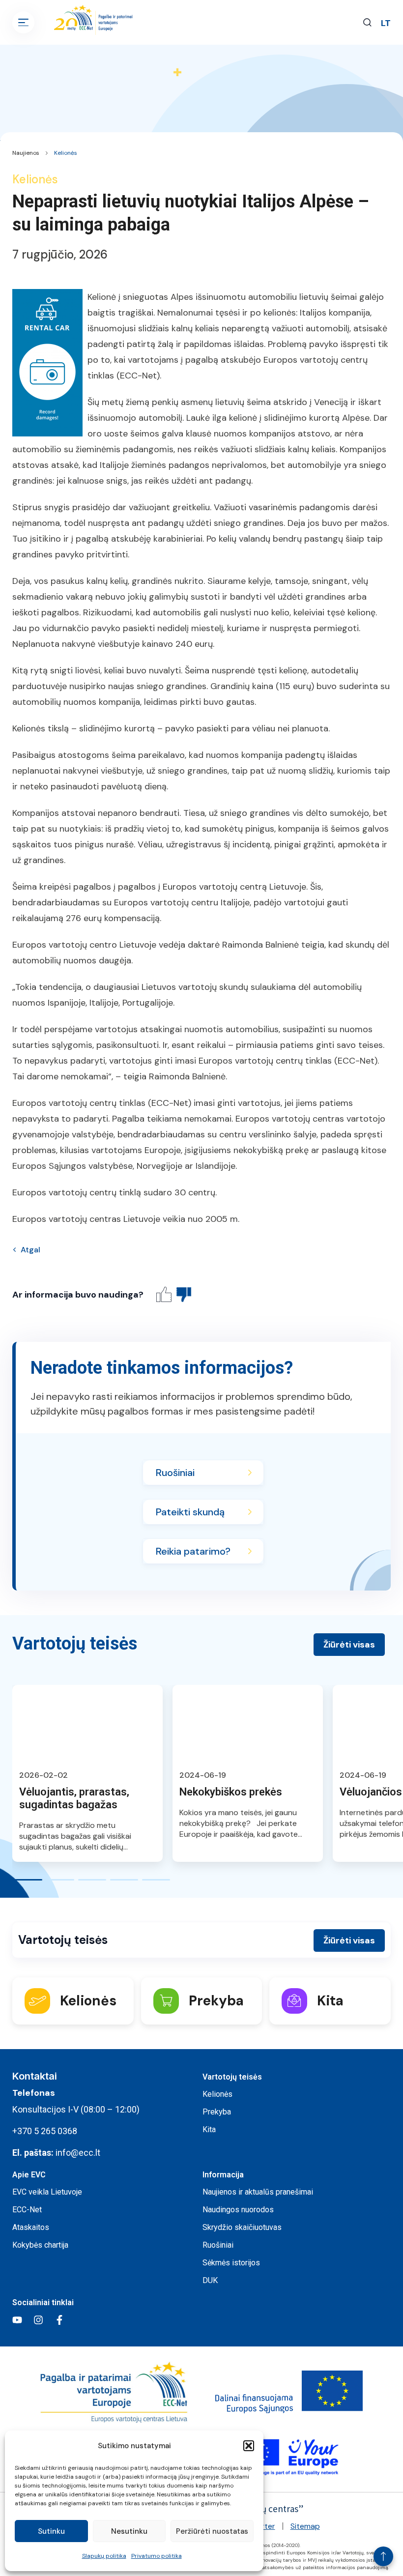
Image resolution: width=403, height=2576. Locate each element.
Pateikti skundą (190, 1512)
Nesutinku (129, 2531)
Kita (209, 2129)
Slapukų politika (104, 2556)
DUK (210, 2280)
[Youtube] (17, 2320)
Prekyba (217, 2112)
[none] (386, 23)
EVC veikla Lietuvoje (47, 2192)
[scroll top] (383, 2556)
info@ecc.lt (78, 2153)
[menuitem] (386, 23)
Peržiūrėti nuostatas (212, 2531)
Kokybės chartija (40, 2245)
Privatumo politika (157, 2556)
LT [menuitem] (386, 23)
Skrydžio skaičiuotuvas (242, 2227)
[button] (249, 2446)
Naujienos (26, 153)
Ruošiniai (175, 1473)
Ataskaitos (31, 2227)
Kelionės (66, 153)
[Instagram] (38, 2320)
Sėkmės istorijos (231, 2263)
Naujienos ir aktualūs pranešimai (258, 2192)
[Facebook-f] (59, 2320)
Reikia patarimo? (193, 1551)
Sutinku (51, 2531)
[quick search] (367, 22)
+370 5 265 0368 (45, 2131)
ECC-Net (27, 2210)
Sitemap (305, 2526)
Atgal (30, 1250)
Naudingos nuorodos (238, 2210)
